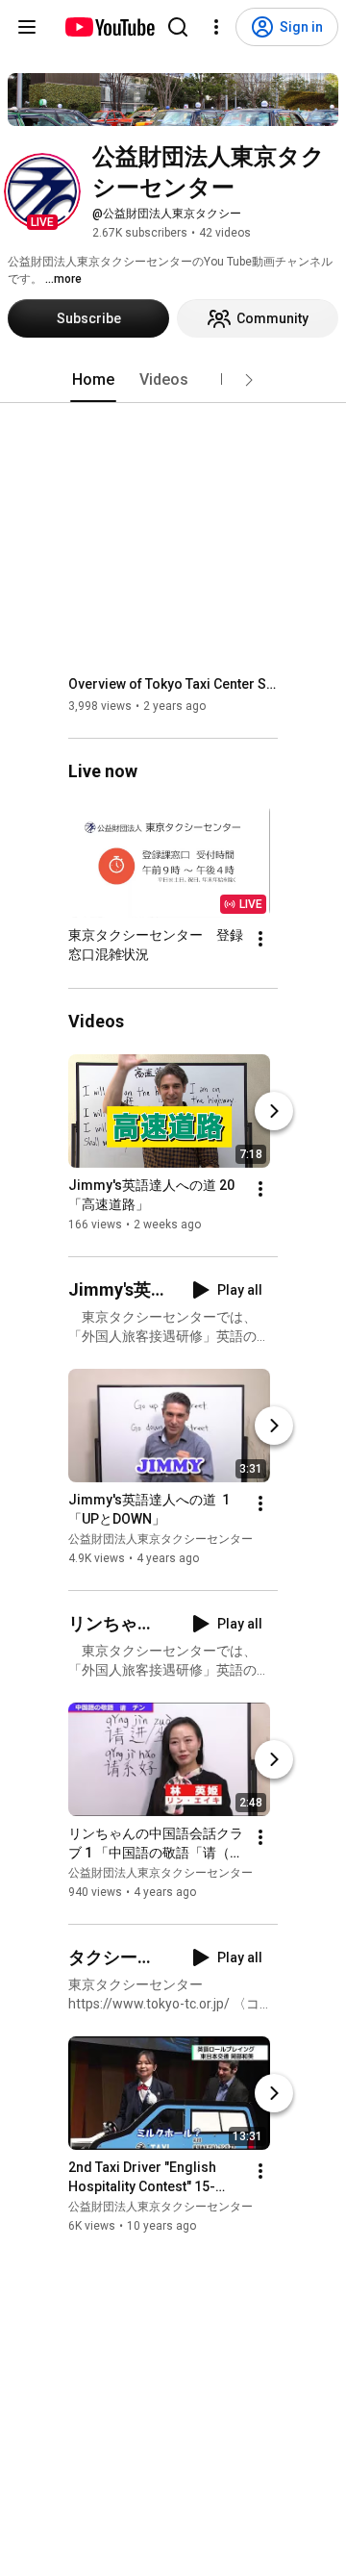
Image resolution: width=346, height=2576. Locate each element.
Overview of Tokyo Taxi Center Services (173, 684)
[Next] (274, 1111)
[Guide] (27, 27)
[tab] (93, 380)
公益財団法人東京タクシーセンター (161, 1539)
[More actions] (260, 940)
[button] (42, 191)
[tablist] (173, 380)
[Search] (178, 27)
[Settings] (216, 27)
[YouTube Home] (109, 27)
